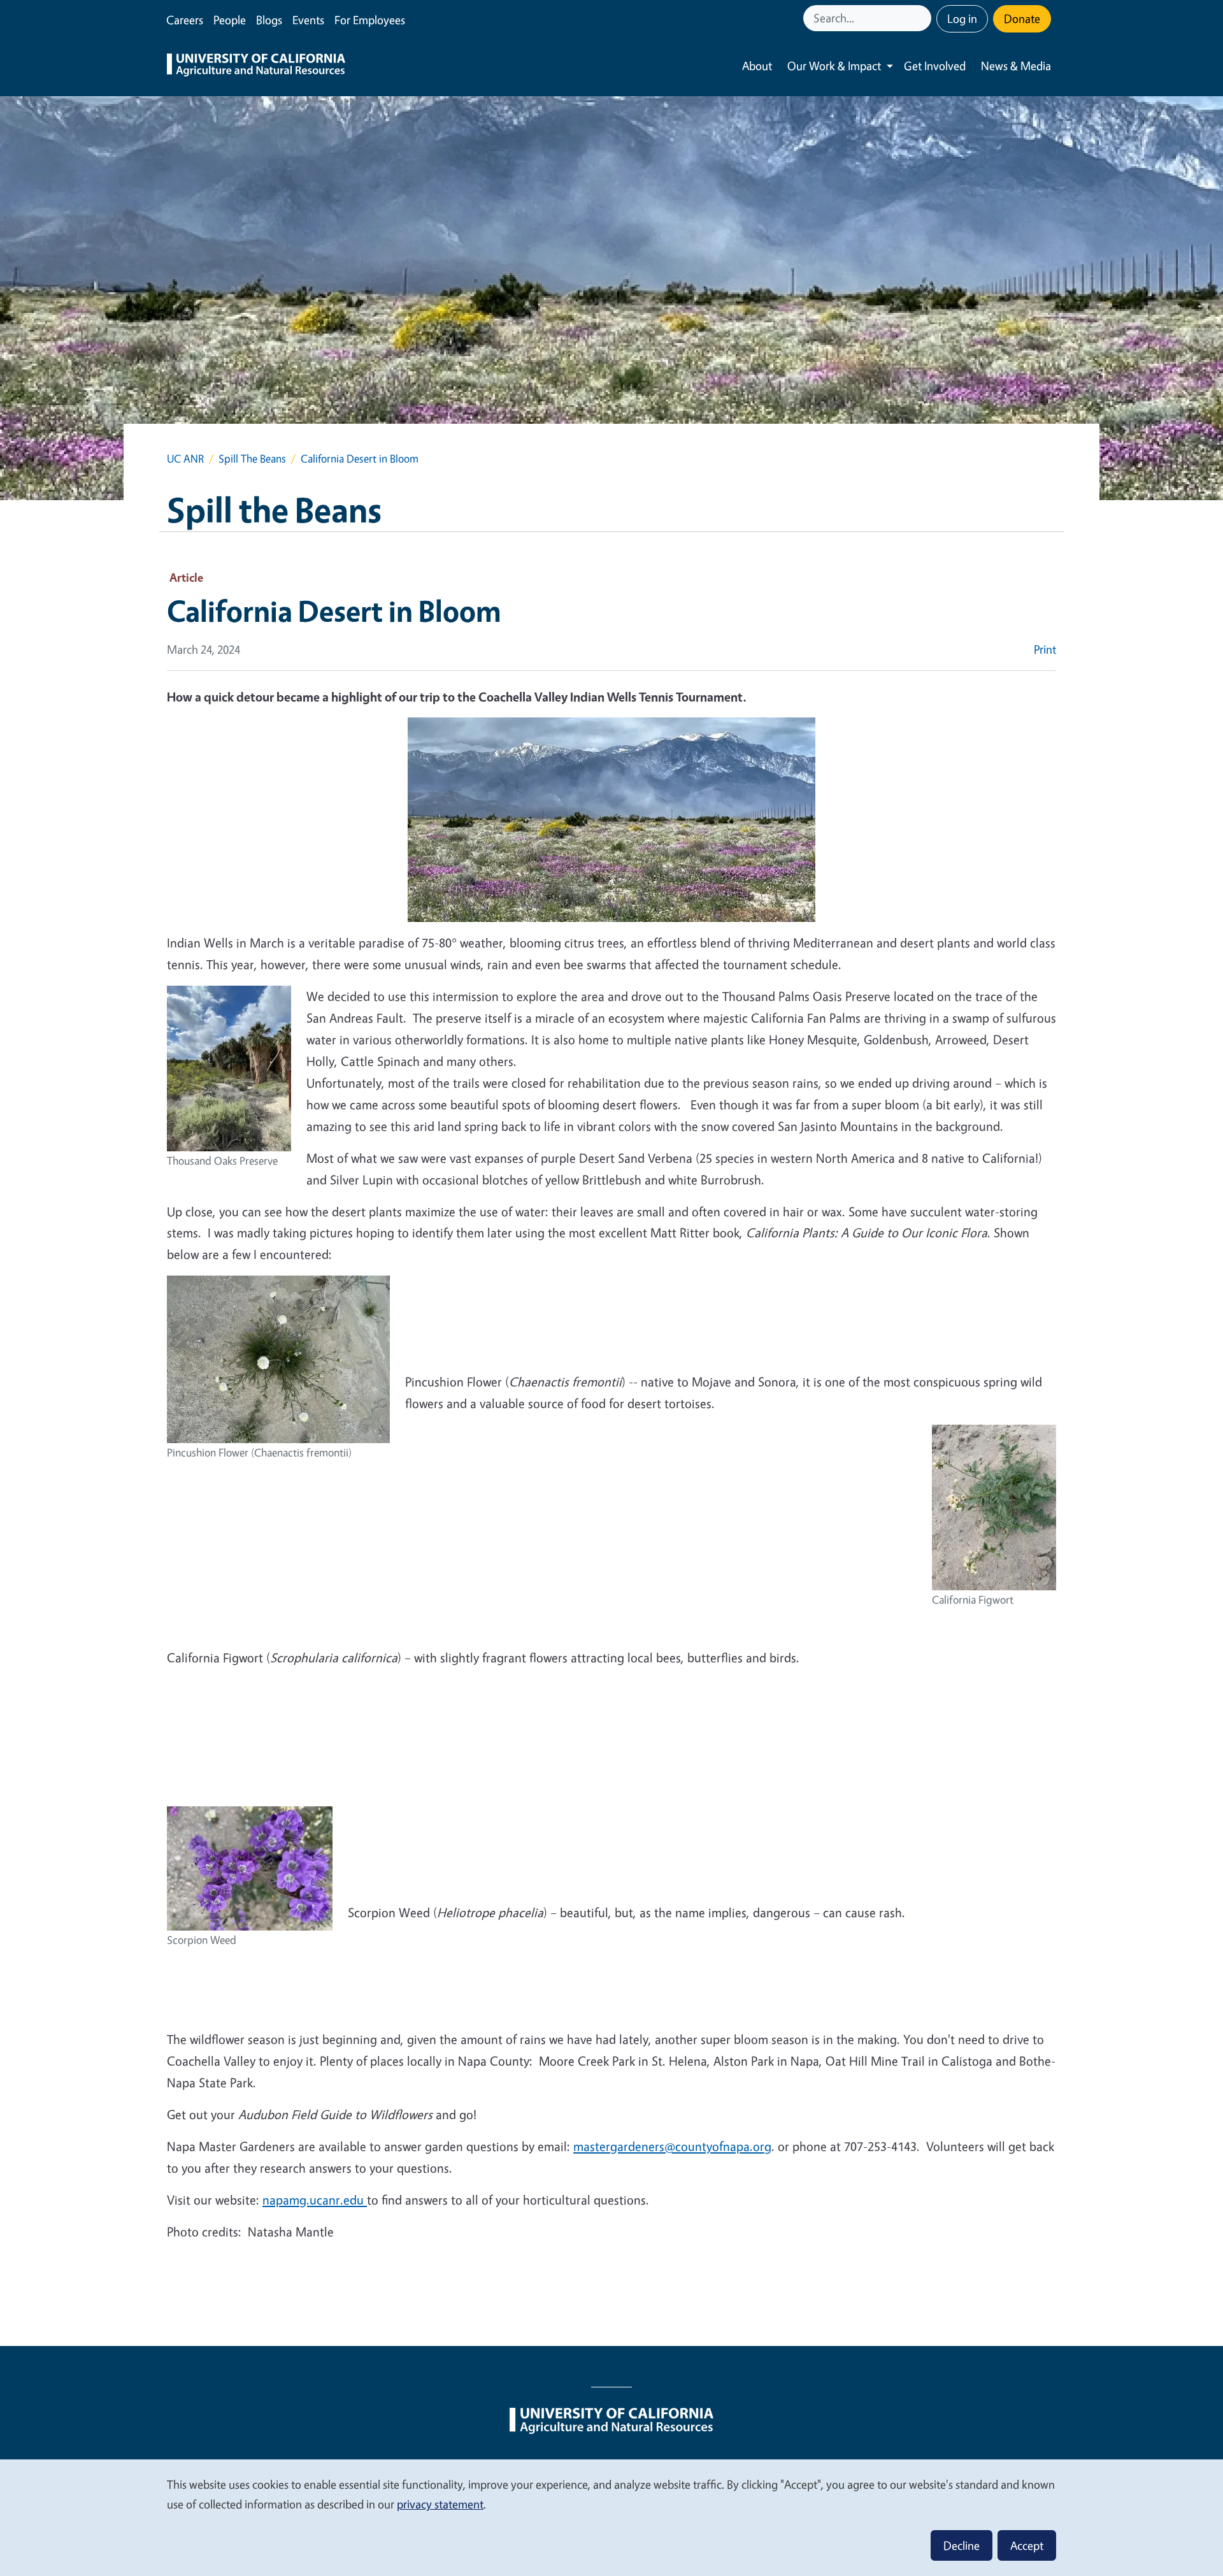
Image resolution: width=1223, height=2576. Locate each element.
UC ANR (185, 458)
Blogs (269, 20)
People (230, 20)
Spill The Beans (252, 458)
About (757, 66)
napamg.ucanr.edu (315, 2200)
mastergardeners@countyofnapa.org (672, 2146)
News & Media (1016, 66)
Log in (962, 18)
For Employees (370, 20)
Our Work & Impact (834, 66)
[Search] (923, 18)
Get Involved (935, 66)
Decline (962, 2545)
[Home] (256, 66)
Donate (1022, 18)
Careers (185, 20)
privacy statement (440, 2504)
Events (308, 20)
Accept (1027, 2545)
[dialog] (611, 2517)
